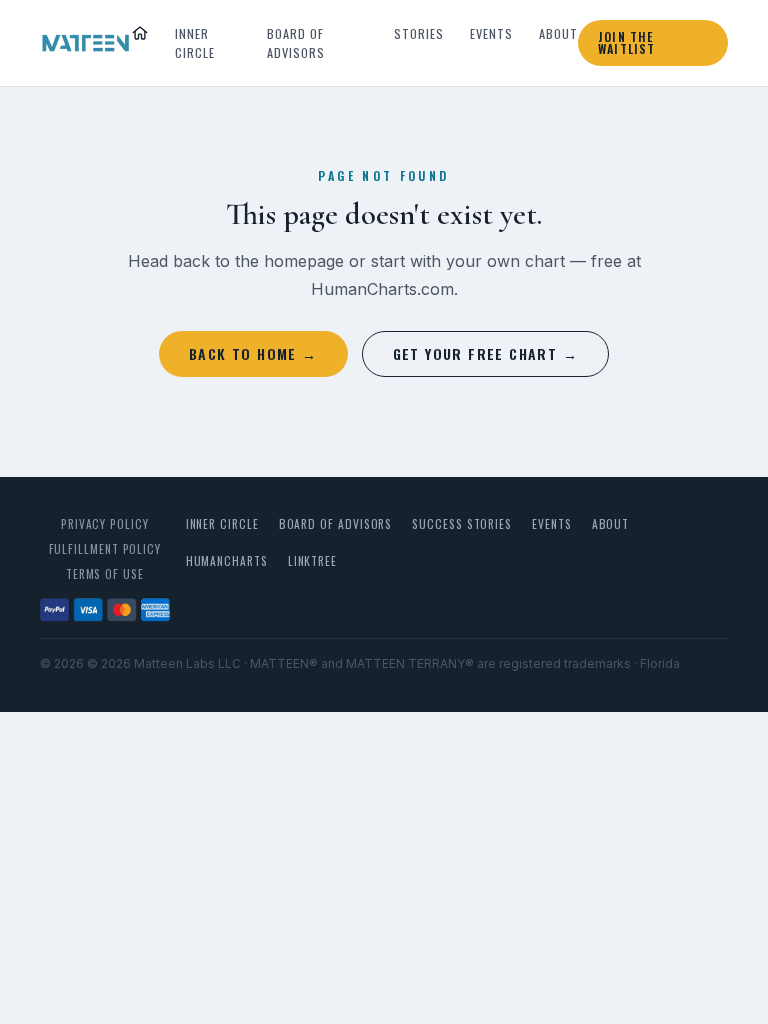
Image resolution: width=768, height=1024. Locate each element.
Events (491, 33)
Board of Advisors (296, 43)
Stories (419, 33)
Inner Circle (195, 43)
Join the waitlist (627, 42)
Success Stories (462, 523)
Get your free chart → (485, 353)
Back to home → (253, 353)
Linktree (312, 560)
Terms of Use (105, 573)
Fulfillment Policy (105, 548)
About (558, 33)
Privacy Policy (105, 523)
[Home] (140, 33)
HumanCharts (227, 560)
